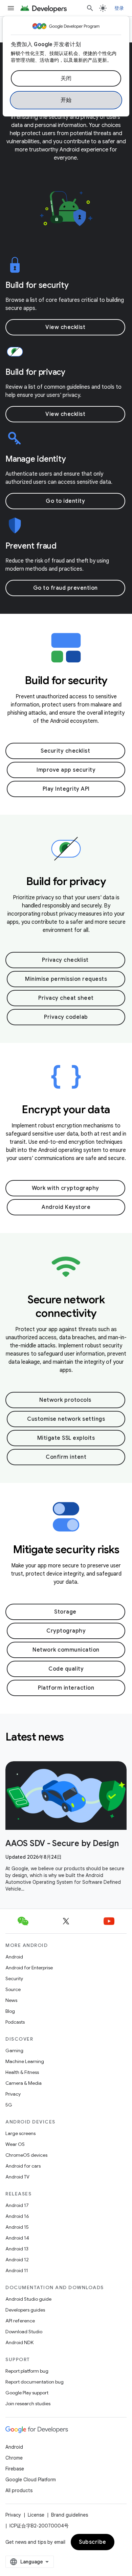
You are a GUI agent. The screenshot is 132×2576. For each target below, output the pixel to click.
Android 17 (17, 2205)
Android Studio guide (28, 2299)
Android (14, 1957)
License (36, 2515)
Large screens (20, 2133)
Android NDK (19, 2342)
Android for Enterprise (29, 1968)
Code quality (66, 1669)
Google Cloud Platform (31, 2480)
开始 (66, 100)
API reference (20, 2321)
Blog (10, 2011)
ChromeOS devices (26, 2155)
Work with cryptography (65, 1188)
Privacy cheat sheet (66, 998)
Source (13, 1989)
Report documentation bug (35, 2382)
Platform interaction (66, 1688)
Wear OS (15, 2144)
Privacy (13, 2094)
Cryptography (66, 1631)
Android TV (17, 2177)
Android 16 (17, 2216)
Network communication (66, 1650)
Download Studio (24, 2332)
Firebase (15, 2469)
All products (19, 2490)
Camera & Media (24, 2083)
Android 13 (17, 2249)
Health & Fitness (22, 2072)
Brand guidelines (70, 2515)
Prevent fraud (31, 546)
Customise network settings (66, 1419)
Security (14, 1979)
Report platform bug (27, 2371)
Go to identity (65, 501)
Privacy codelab (66, 1017)
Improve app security (66, 770)
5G (9, 2105)
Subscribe (93, 2542)
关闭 (66, 78)
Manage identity (36, 459)
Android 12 (17, 2260)
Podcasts (15, 2022)
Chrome (14, 2458)
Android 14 (17, 2238)
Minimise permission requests (66, 979)
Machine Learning (25, 2061)
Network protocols (65, 1400)
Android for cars (23, 2166)
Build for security (37, 285)
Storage (65, 1612)
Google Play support (27, 2393)
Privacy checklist (65, 960)
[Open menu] (11, 8)
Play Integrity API (66, 789)
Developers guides (25, 2310)
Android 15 (17, 2227)
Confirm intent (66, 1457)
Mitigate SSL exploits (66, 1438)
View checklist (65, 327)
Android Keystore (66, 1207)
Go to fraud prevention (65, 588)
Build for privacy (35, 372)
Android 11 (17, 2270)
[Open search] (90, 8)
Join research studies (28, 2404)
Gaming (14, 2050)
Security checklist (65, 751)
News (11, 2000)
